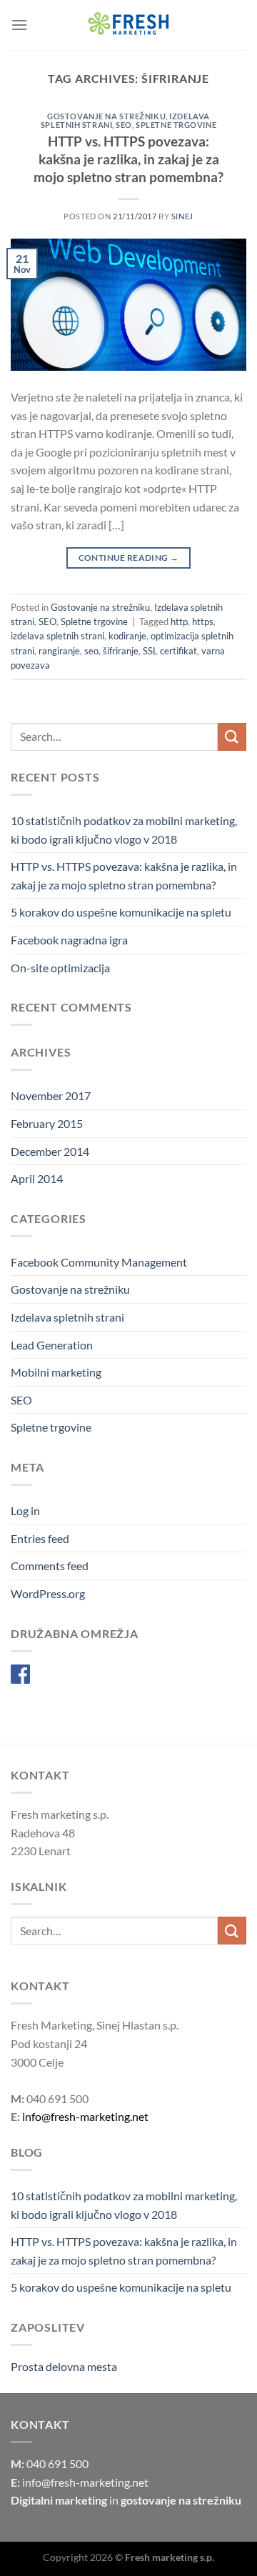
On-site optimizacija (60, 968)
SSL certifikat (170, 651)
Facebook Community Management (99, 1262)
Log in (25, 1511)
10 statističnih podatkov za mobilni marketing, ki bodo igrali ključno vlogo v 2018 (124, 830)
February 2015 (47, 1123)
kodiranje (127, 636)
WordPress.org (48, 1593)
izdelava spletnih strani (57, 636)
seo (91, 651)
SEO (124, 125)
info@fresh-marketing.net (85, 2116)
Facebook (56, 1673)
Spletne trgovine (176, 125)
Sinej (182, 216)
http (179, 621)
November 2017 (51, 1095)
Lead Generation (52, 1345)
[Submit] (232, 737)
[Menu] (19, 25)
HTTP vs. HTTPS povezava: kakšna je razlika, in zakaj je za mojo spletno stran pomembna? (128, 159)
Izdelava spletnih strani (67, 1317)
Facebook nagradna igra (69, 940)
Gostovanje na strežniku (106, 116)
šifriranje (121, 651)
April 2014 (37, 1178)
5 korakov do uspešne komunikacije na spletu (121, 912)
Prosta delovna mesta (64, 2366)
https (203, 621)
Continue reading (129, 558)
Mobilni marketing (56, 1372)
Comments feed (50, 1566)
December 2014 (50, 1151)
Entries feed (40, 1538)
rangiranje (59, 651)
